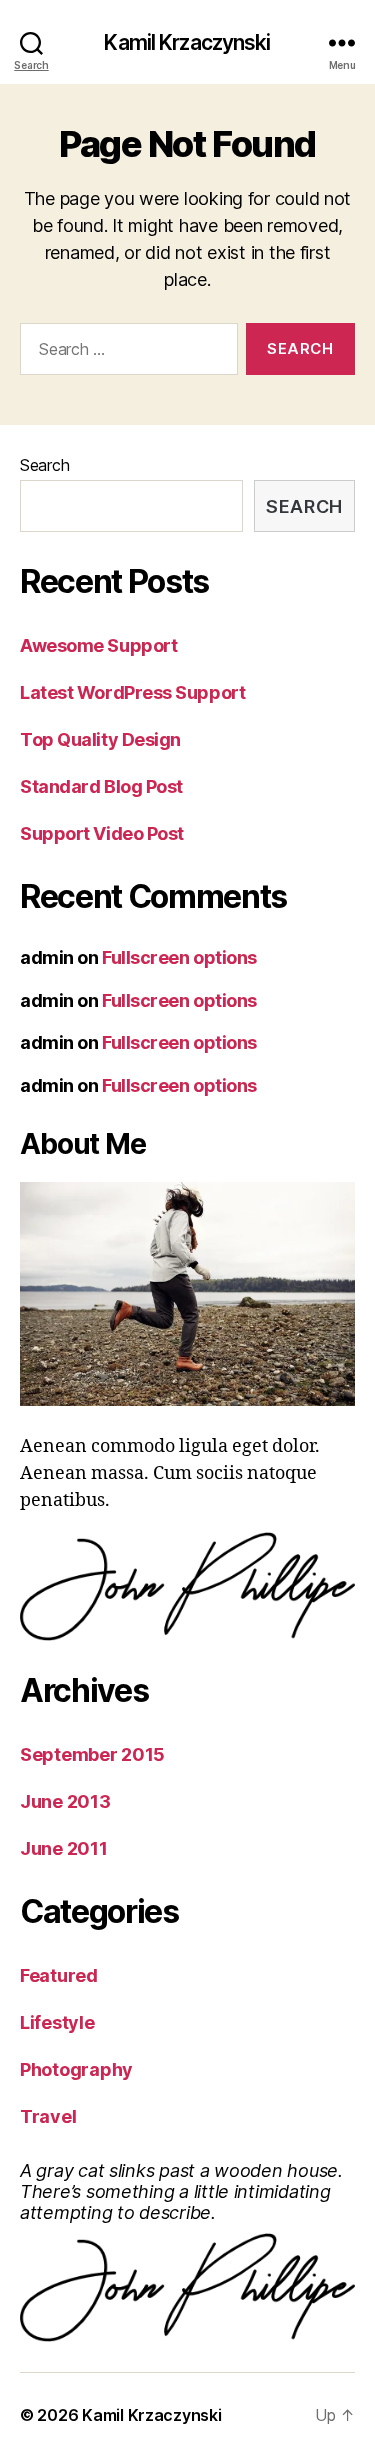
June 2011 (64, 1848)
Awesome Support (98, 645)
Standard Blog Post (101, 786)
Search (44, 465)
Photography (76, 2069)
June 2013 (65, 1801)
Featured (59, 1975)
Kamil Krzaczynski (187, 42)
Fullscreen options (179, 957)
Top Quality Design (100, 739)
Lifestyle (57, 2022)
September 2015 (92, 1754)
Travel (48, 2116)
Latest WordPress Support (132, 692)
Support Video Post (102, 833)
